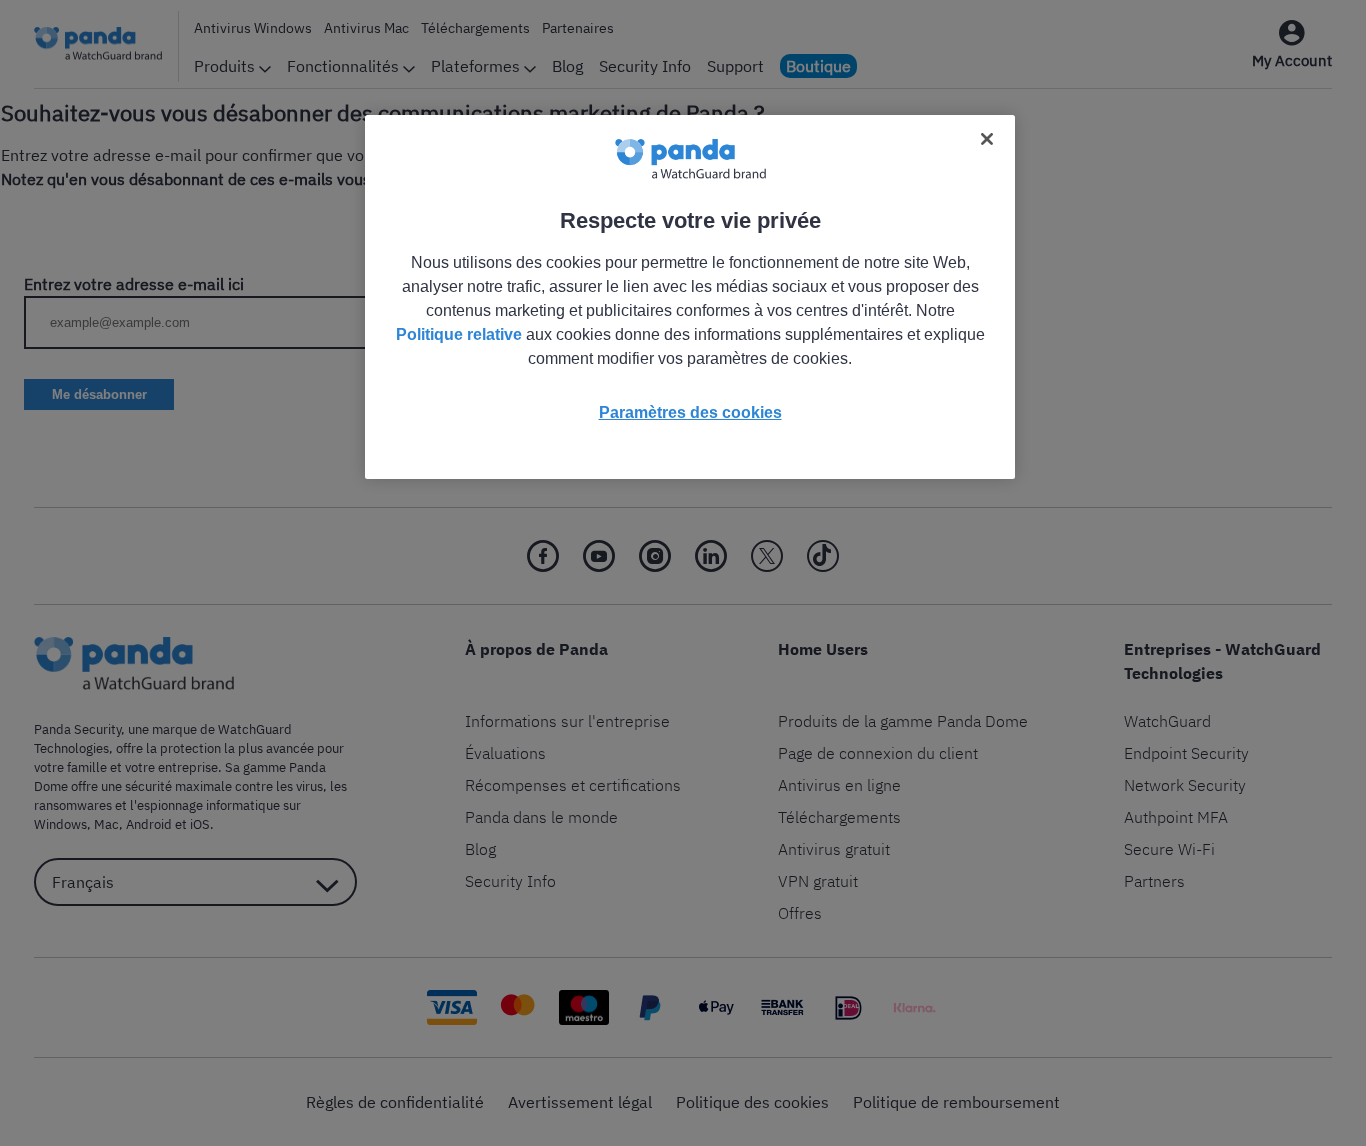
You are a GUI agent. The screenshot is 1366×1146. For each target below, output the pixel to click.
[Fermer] (987, 139)
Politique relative (459, 334)
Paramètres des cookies (690, 412)
